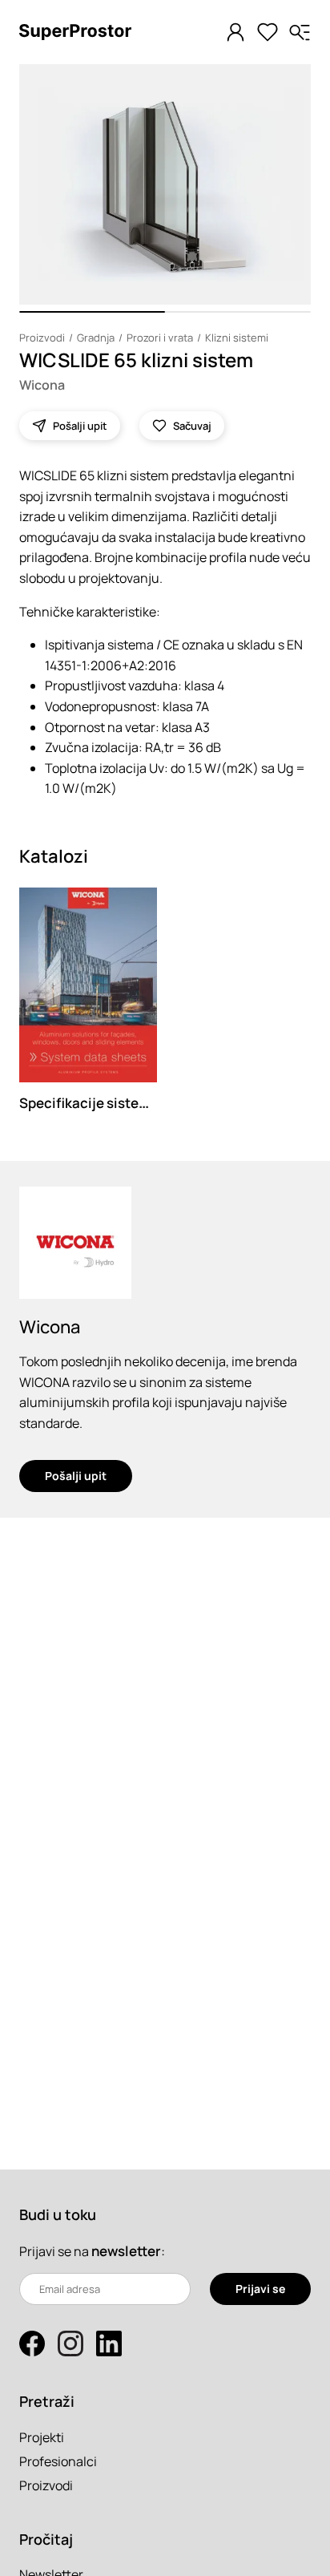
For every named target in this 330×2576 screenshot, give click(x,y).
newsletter (126, 2251)
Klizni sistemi (237, 338)
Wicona (42, 385)
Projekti (42, 2437)
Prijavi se (260, 2289)
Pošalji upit (76, 1476)
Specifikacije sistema (89, 1103)
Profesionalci (58, 2461)
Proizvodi (42, 338)
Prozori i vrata (160, 338)
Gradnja (96, 338)
